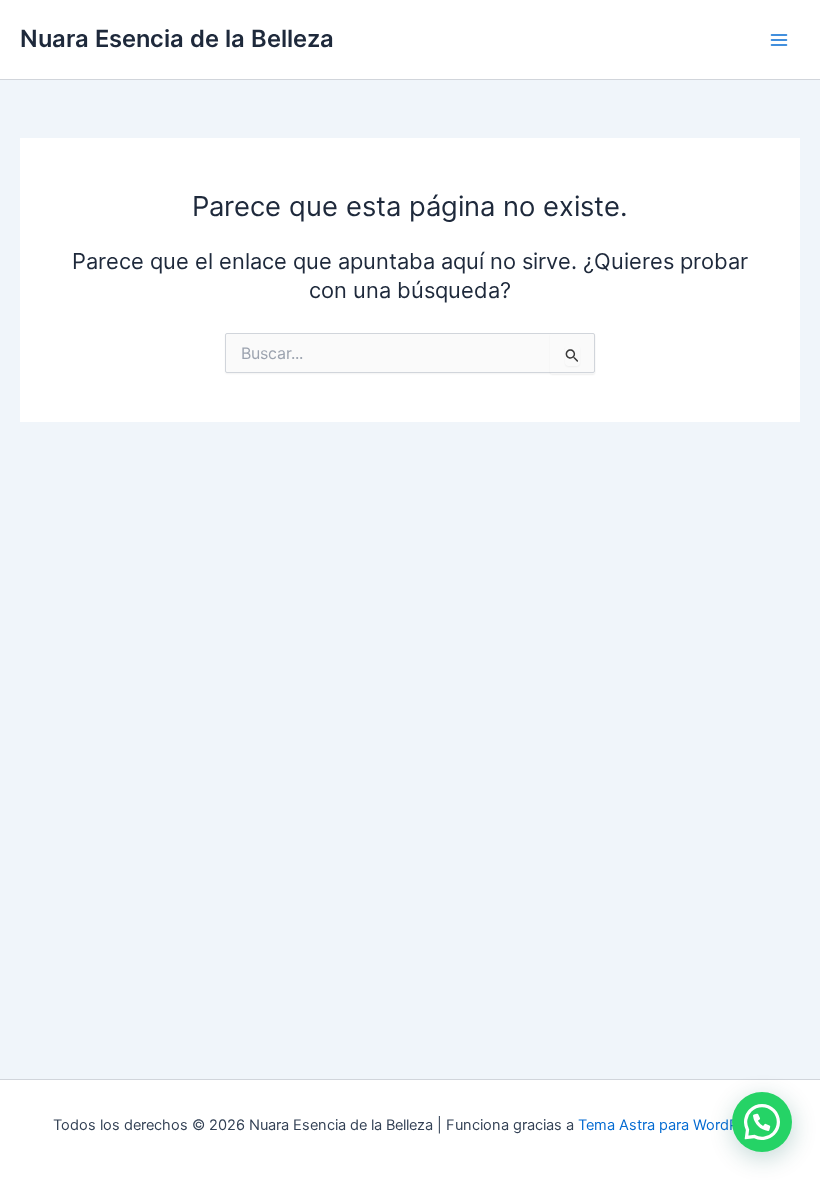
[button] (762, 1122)
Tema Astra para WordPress (672, 1125)
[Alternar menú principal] (779, 40)
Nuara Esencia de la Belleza (177, 38)
